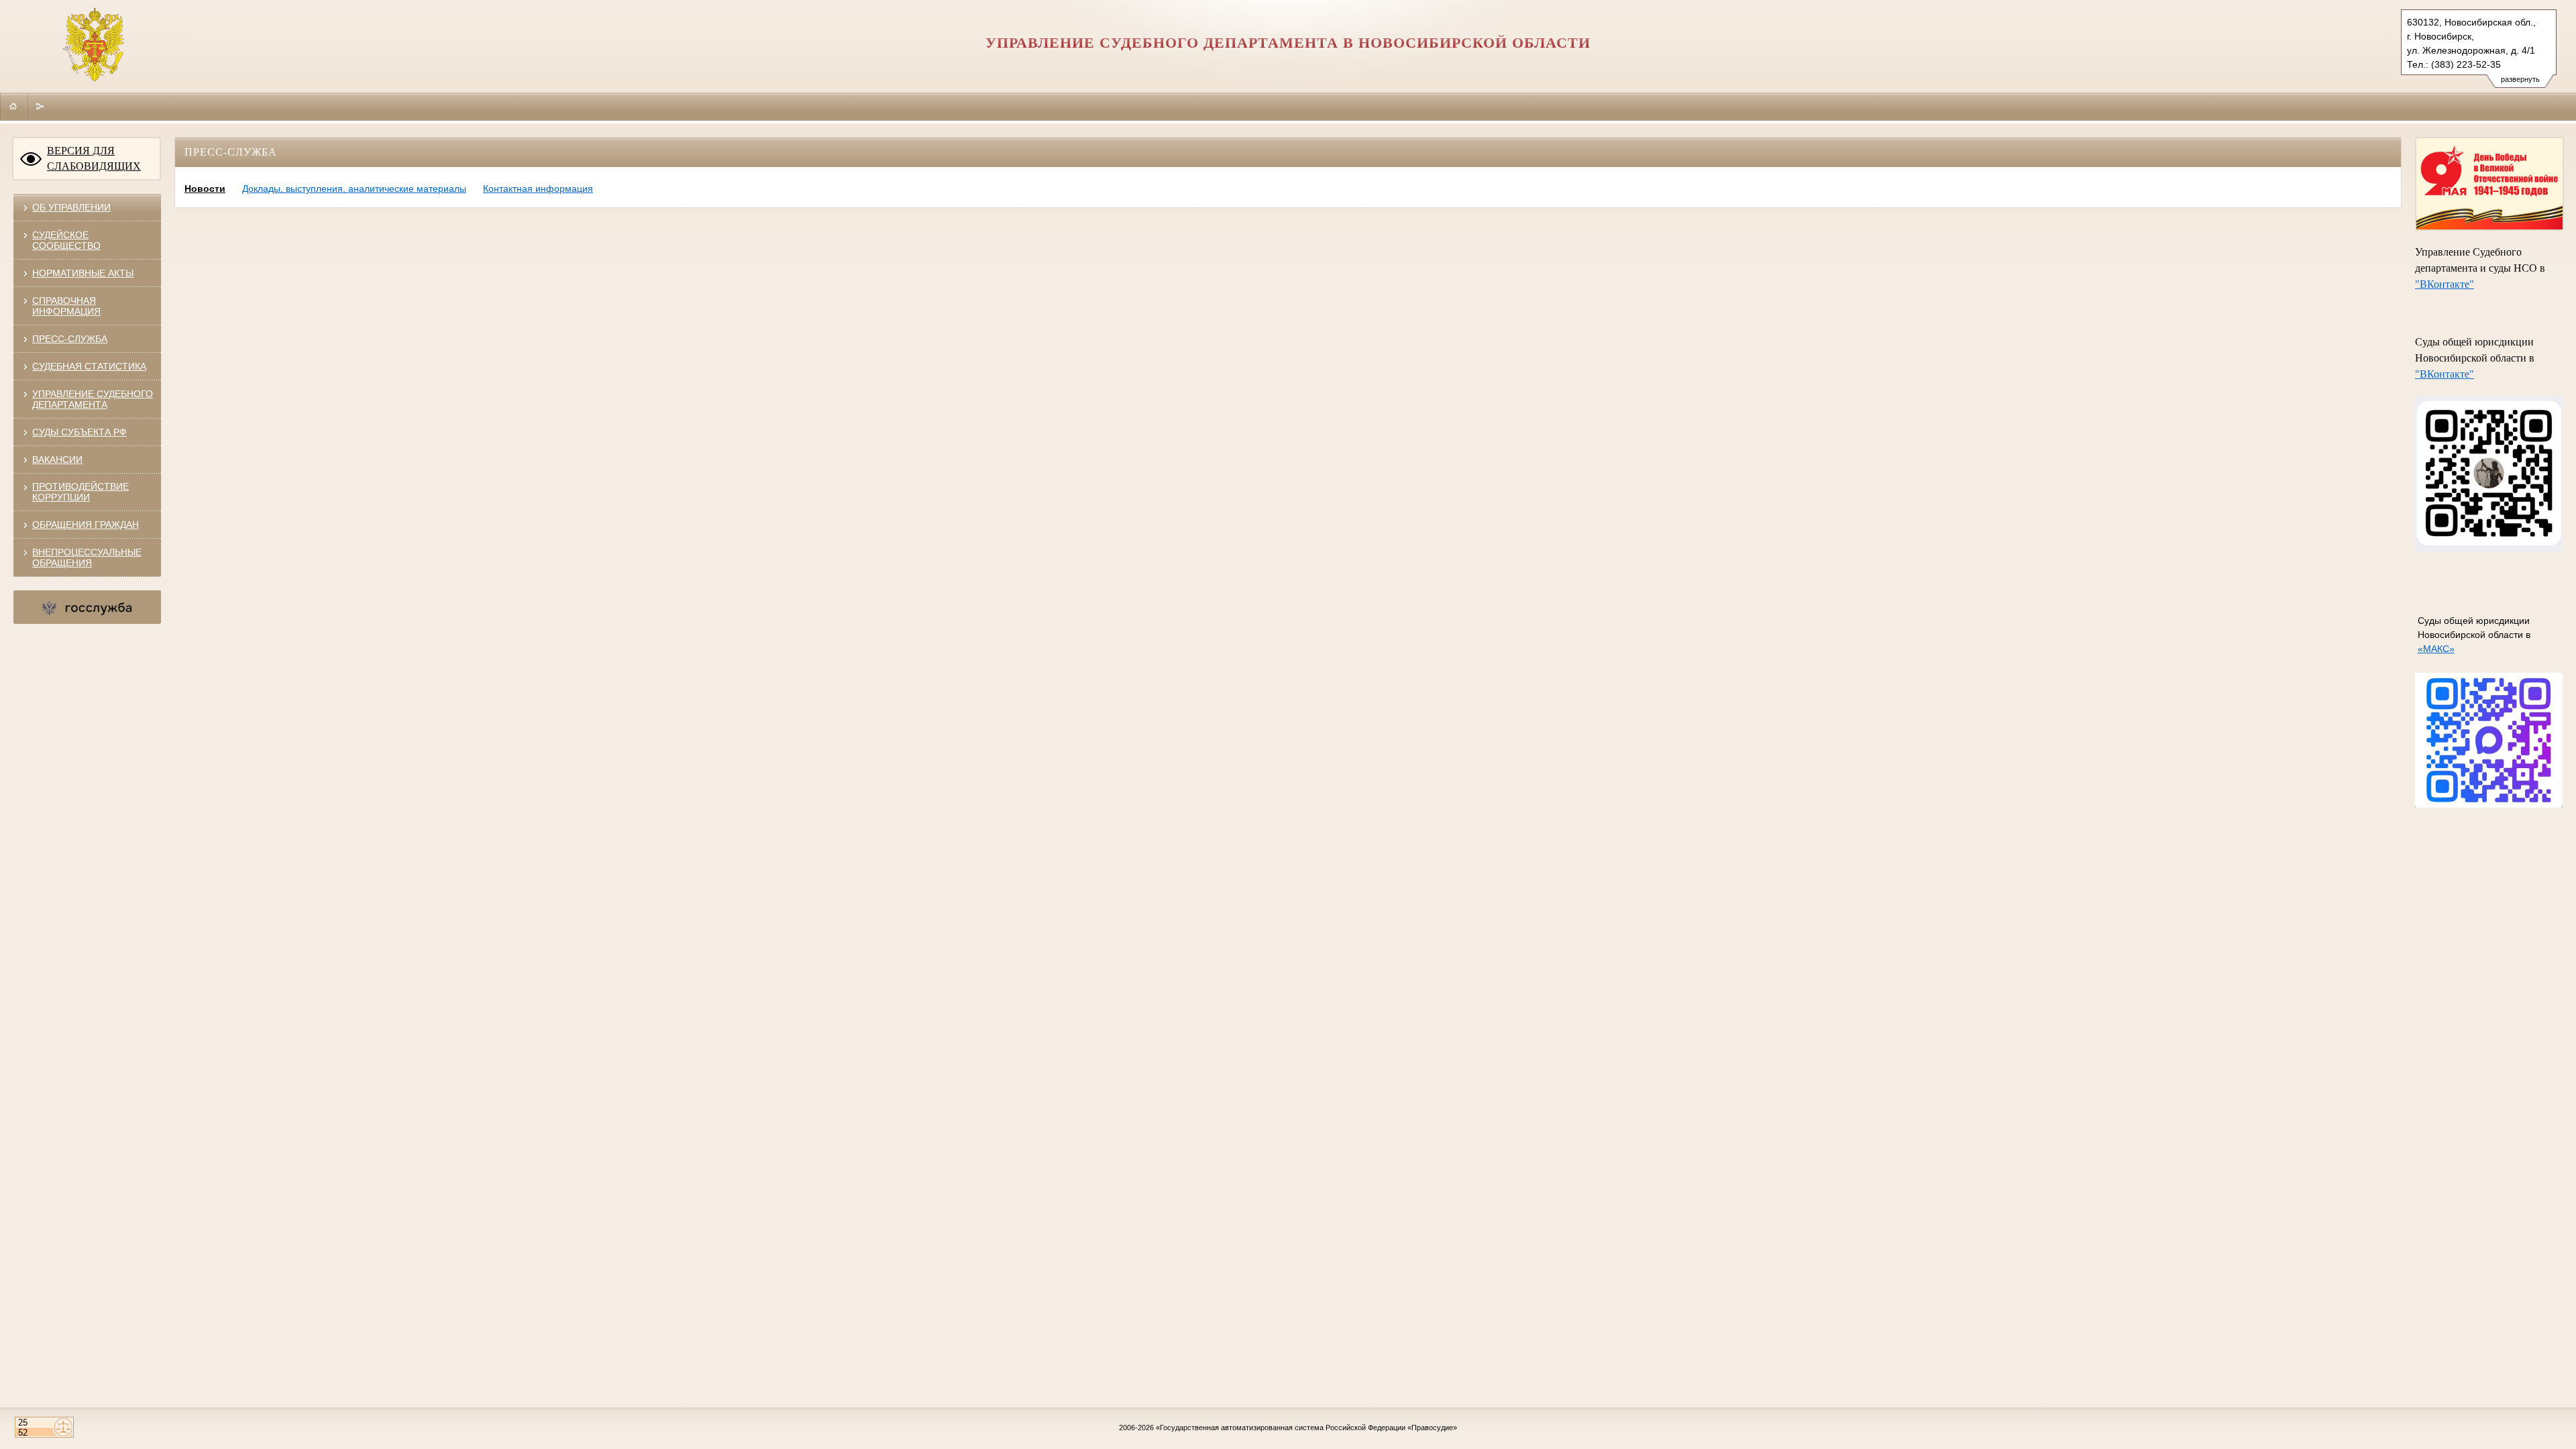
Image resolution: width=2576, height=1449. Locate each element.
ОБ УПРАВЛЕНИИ (71, 207)
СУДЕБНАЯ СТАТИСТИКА (89, 366)
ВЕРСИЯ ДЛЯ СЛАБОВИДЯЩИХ (94, 158)
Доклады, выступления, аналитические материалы (354, 189)
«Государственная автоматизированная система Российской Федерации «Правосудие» (1306, 1428)
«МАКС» (2436, 649)
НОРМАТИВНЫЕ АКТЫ (83, 273)
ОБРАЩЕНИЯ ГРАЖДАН (86, 525)
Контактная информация (538, 189)
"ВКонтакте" (2445, 284)
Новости (205, 189)
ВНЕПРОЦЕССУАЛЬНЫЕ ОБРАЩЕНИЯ (87, 557)
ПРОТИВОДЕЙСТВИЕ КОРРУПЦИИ (80, 492)
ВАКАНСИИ (57, 460)
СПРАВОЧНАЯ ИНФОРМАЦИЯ (66, 306)
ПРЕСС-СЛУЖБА (70, 339)
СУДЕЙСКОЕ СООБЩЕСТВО (66, 240)
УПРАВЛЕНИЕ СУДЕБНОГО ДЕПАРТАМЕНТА (93, 399)
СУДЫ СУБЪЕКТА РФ (79, 432)
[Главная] (13, 106)
